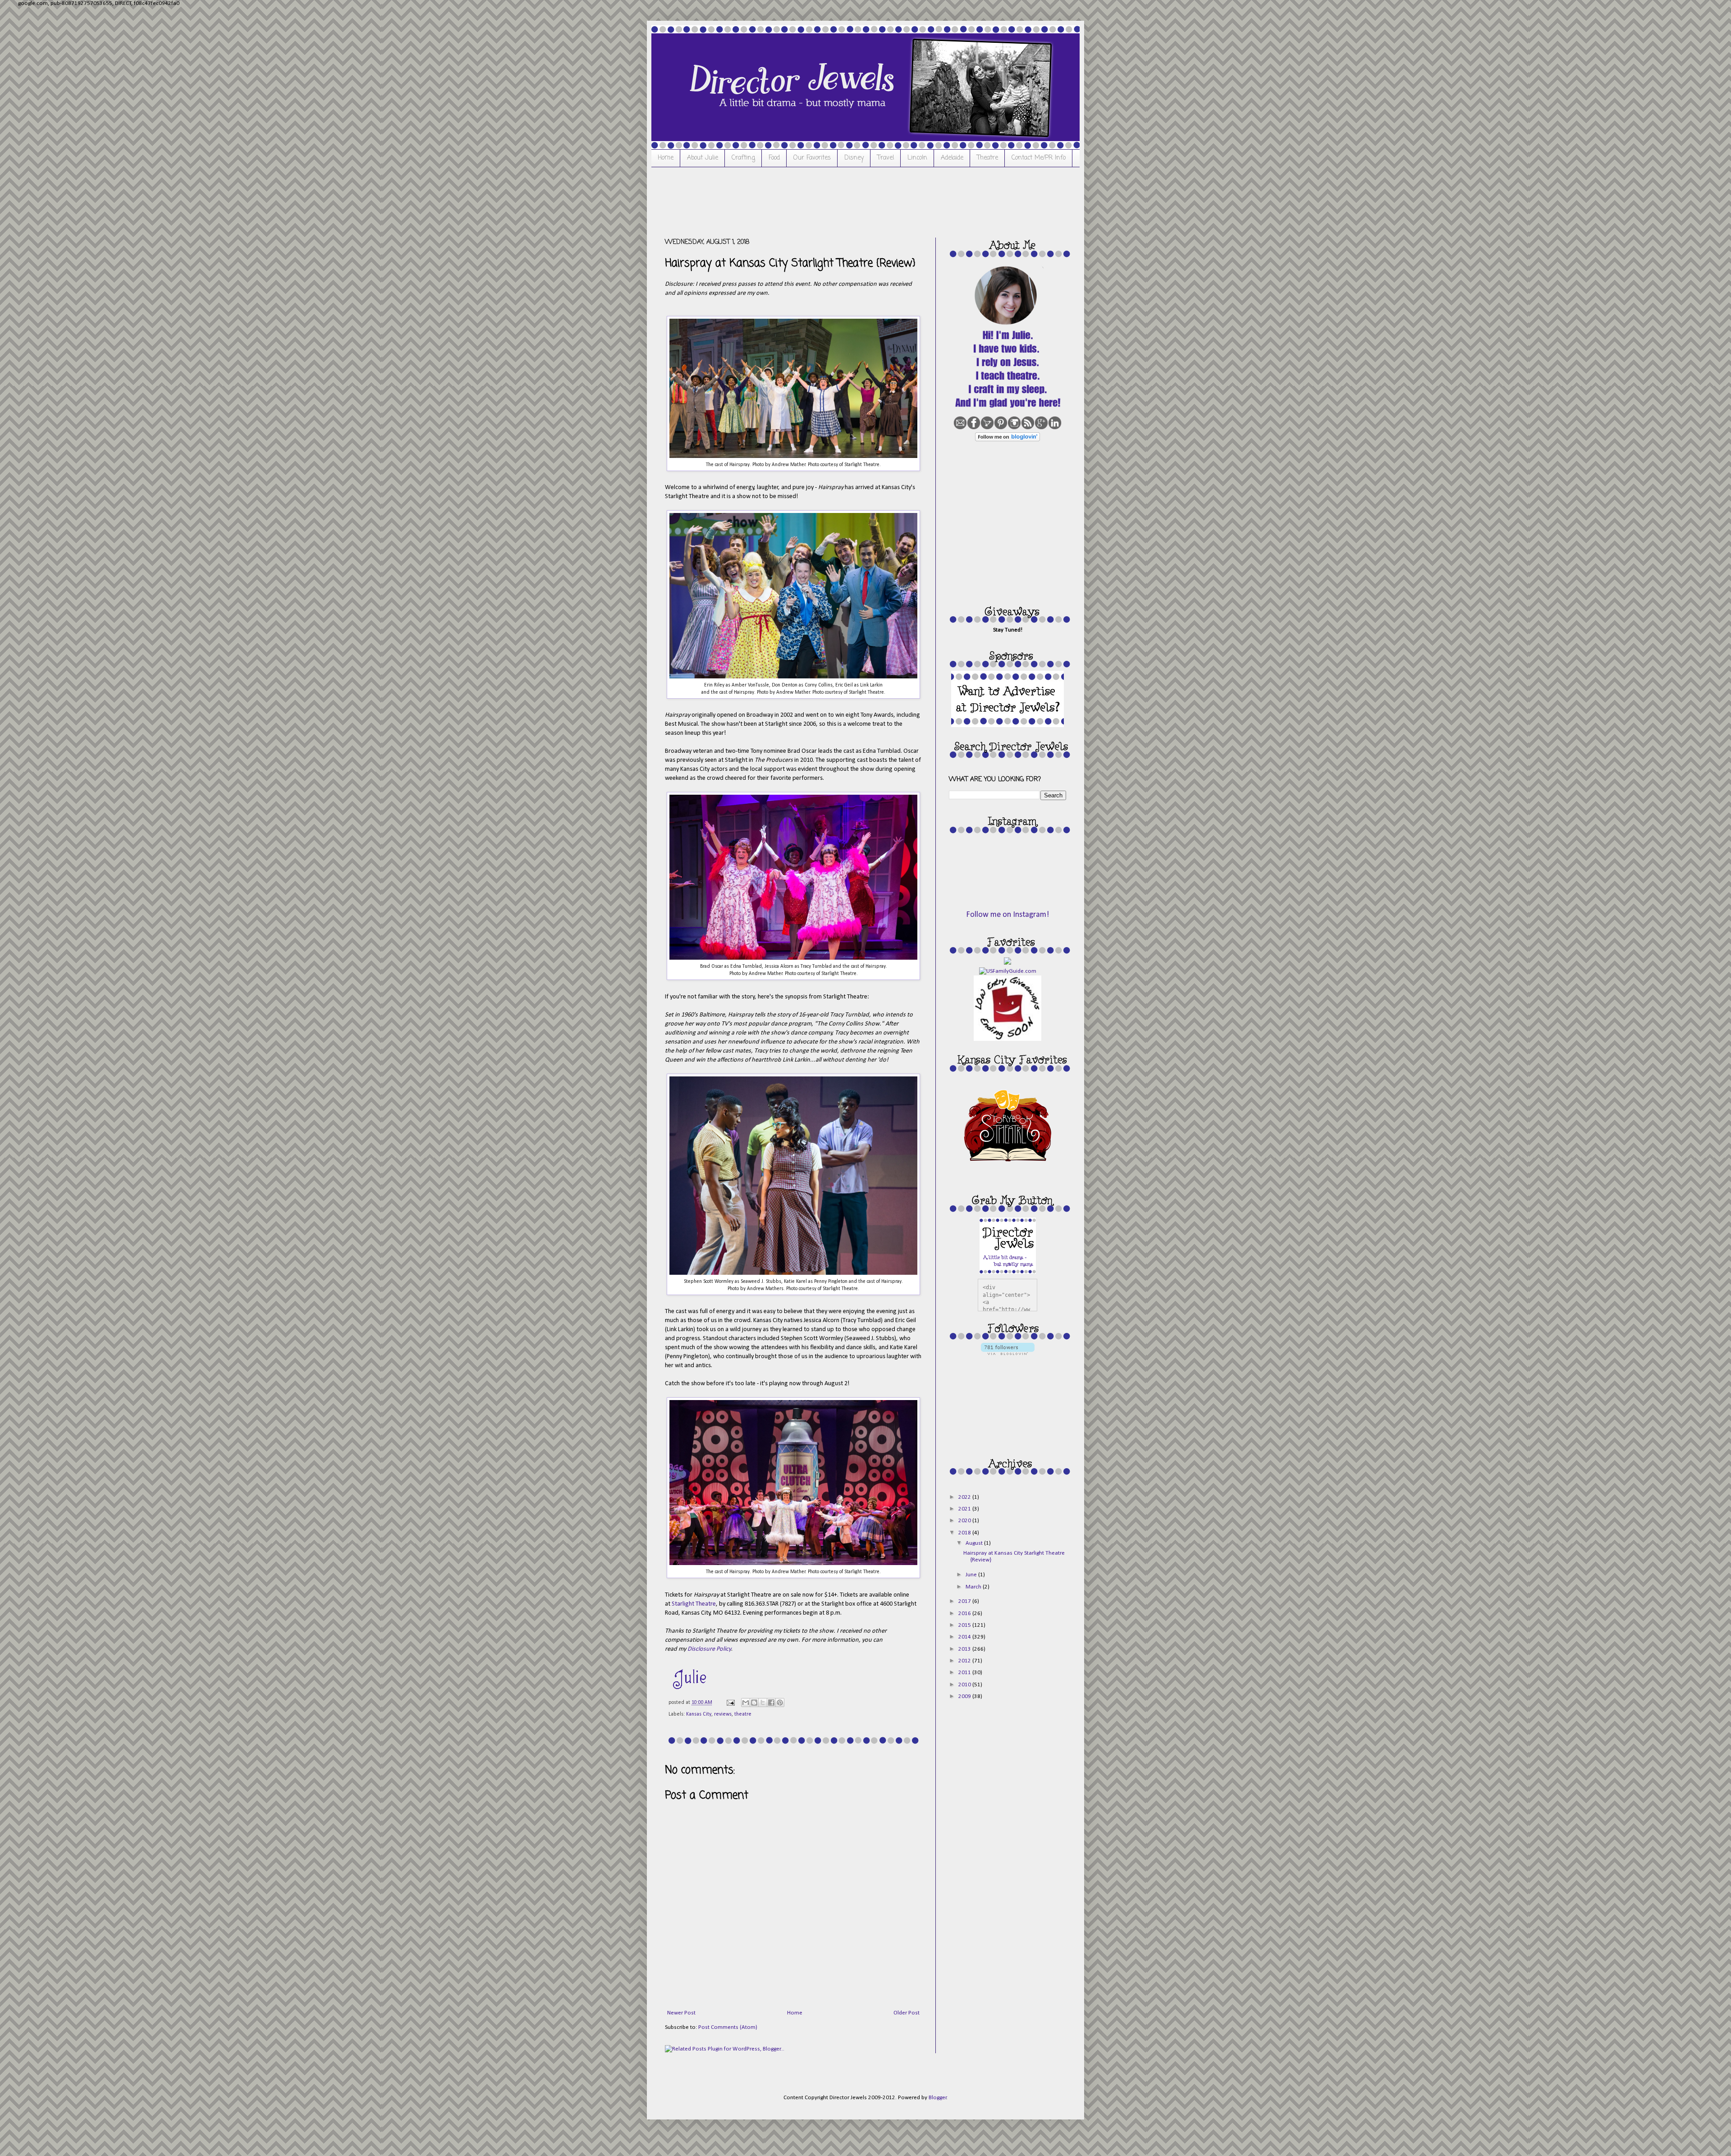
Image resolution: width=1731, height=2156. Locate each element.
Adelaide (952, 158)
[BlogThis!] (754, 1703)
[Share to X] (763, 1703)
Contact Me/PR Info (1039, 158)
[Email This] (746, 1703)
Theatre (987, 158)
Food (774, 158)
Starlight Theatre (694, 1604)
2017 (965, 1601)
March (974, 1587)
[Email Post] (730, 1703)
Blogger (938, 2098)
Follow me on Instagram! (1007, 915)
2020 (965, 1521)
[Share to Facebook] (771, 1703)
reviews (723, 1714)
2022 (965, 1497)
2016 (965, 1614)
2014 (965, 1637)
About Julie (703, 158)
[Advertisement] (829, 201)
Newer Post (681, 2013)
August (975, 1543)
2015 (965, 1625)
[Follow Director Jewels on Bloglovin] (1007, 440)
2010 (965, 1685)
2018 (965, 1533)
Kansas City (699, 1714)
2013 (965, 1649)
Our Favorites (812, 158)
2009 (965, 1696)
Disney (854, 158)
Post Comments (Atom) (728, 2027)
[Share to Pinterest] (780, 1703)
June (972, 1575)
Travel (886, 158)
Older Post (907, 2013)
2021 (965, 1509)
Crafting (743, 158)
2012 (965, 1661)
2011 (965, 1673)
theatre (743, 1714)
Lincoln (917, 158)
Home (666, 158)
